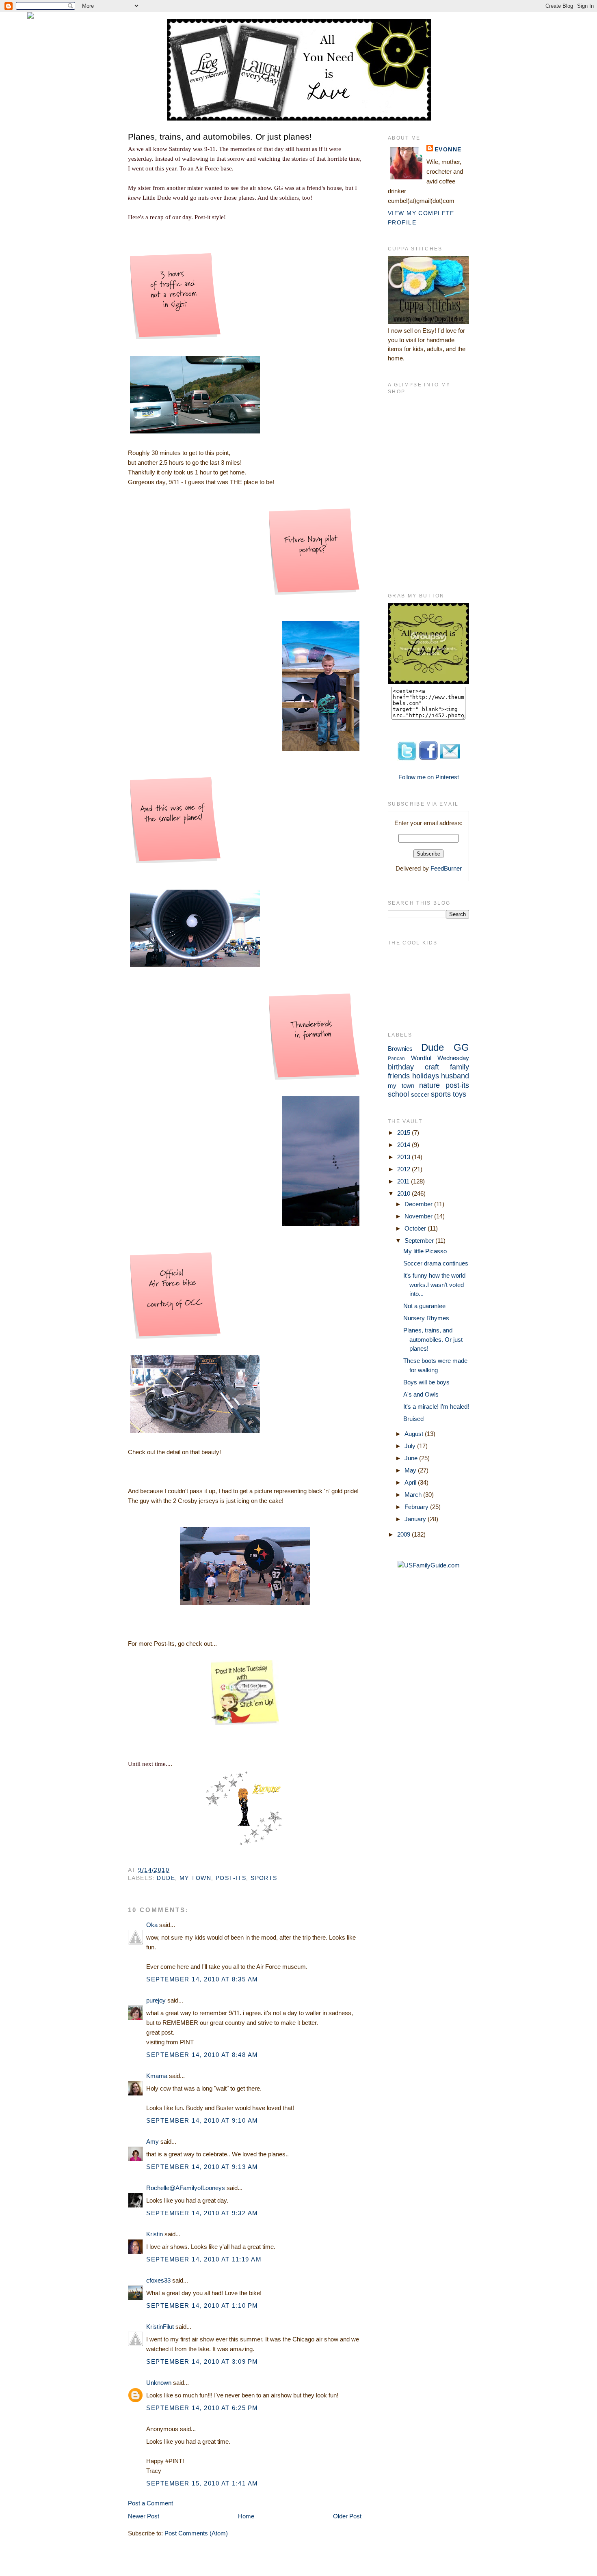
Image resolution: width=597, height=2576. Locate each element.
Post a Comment (150, 2503)
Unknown (159, 2383)
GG (461, 1047)
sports (264, 1878)
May (411, 1470)
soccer (420, 1094)
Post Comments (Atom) (196, 2533)
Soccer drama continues (436, 1263)
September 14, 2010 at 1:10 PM (202, 2305)
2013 (404, 1157)
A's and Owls (421, 1394)
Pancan (396, 1058)
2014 (404, 1145)
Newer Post (144, 2516)
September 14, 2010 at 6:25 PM (202, 2408)
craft (432, 1067)
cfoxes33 (158, 2280)
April (411, 1482)
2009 (404, 1534)
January (416, 1519)
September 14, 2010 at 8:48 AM (202, 2055)
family (460, 1067)
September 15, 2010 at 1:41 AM (202, 2483)
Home (246, 2516)
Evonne (448, 149)
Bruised (413, 1419)
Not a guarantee (424, 1306)
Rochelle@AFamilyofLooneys (186, 2188)
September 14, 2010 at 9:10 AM (202, 2120)
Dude (166, 1878)
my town (195, 1878)
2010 (404, 1193)
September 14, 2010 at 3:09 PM (202, 2362)
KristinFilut (160, 2327)
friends (399, 1076)
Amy (152, 2142)
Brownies (400, 1049)
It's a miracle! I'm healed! (436, 1407)
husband (455, 1076)
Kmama (157, 2076)
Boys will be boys (426, 1382)
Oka (152, 1925)
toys (460, 1094)
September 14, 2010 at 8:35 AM (202, 1979)
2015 (404, 1133)
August (415, 1434)
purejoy (156, 2000)
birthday (401, 1067)
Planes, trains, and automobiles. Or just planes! (220, 137)
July (411, 1446)
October (416, 1228)
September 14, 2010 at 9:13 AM (202, 2167)
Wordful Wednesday (440, 1058)
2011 (404, 1181)
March (414, 1495)
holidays (426, 1076)
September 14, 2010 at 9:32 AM (202, 2213)
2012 (404, 1169)
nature (429, 1085)
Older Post (347, 2516)
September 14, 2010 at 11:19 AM (204, 2259)
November (419, 1216)
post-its (231, 1878)
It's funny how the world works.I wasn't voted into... (434, 1285)
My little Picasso (425, 1251)
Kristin (155, 2234)
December (419, 1204)
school (398, 1094)
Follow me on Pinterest (429, 777)
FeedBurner (446, 868)
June (412, 1458)
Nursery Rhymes (426, 1318)
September (420, 1241)
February (417, 1507)
